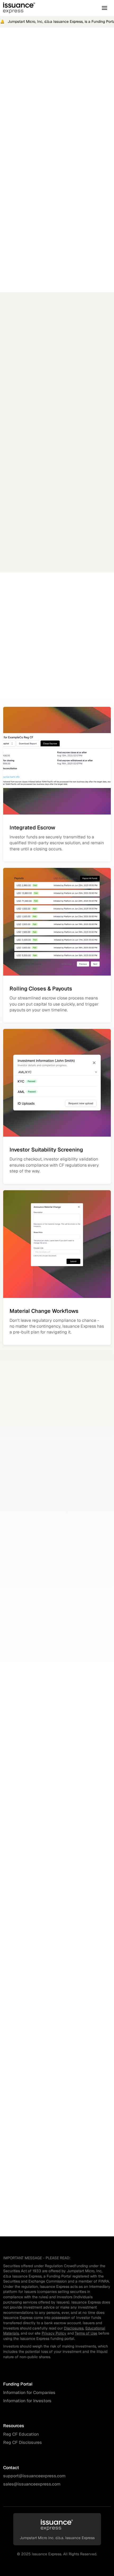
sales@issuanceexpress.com (32, 2484)
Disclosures (74, 2328)
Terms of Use (86, 2333)
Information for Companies (29, 2393)
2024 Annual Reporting (67, 556)
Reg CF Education (21, 2434)
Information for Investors (27, 2401)
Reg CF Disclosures (23, 2442)
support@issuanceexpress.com (34, 2476)
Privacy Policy (54, 2333)
